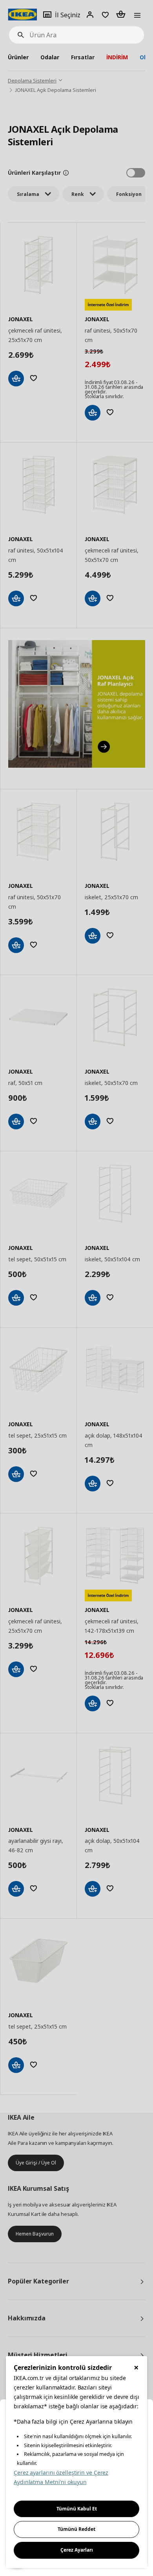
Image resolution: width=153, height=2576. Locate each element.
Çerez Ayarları (77, 2550)
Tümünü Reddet (76, 2529)
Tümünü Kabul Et (77, 2509)
